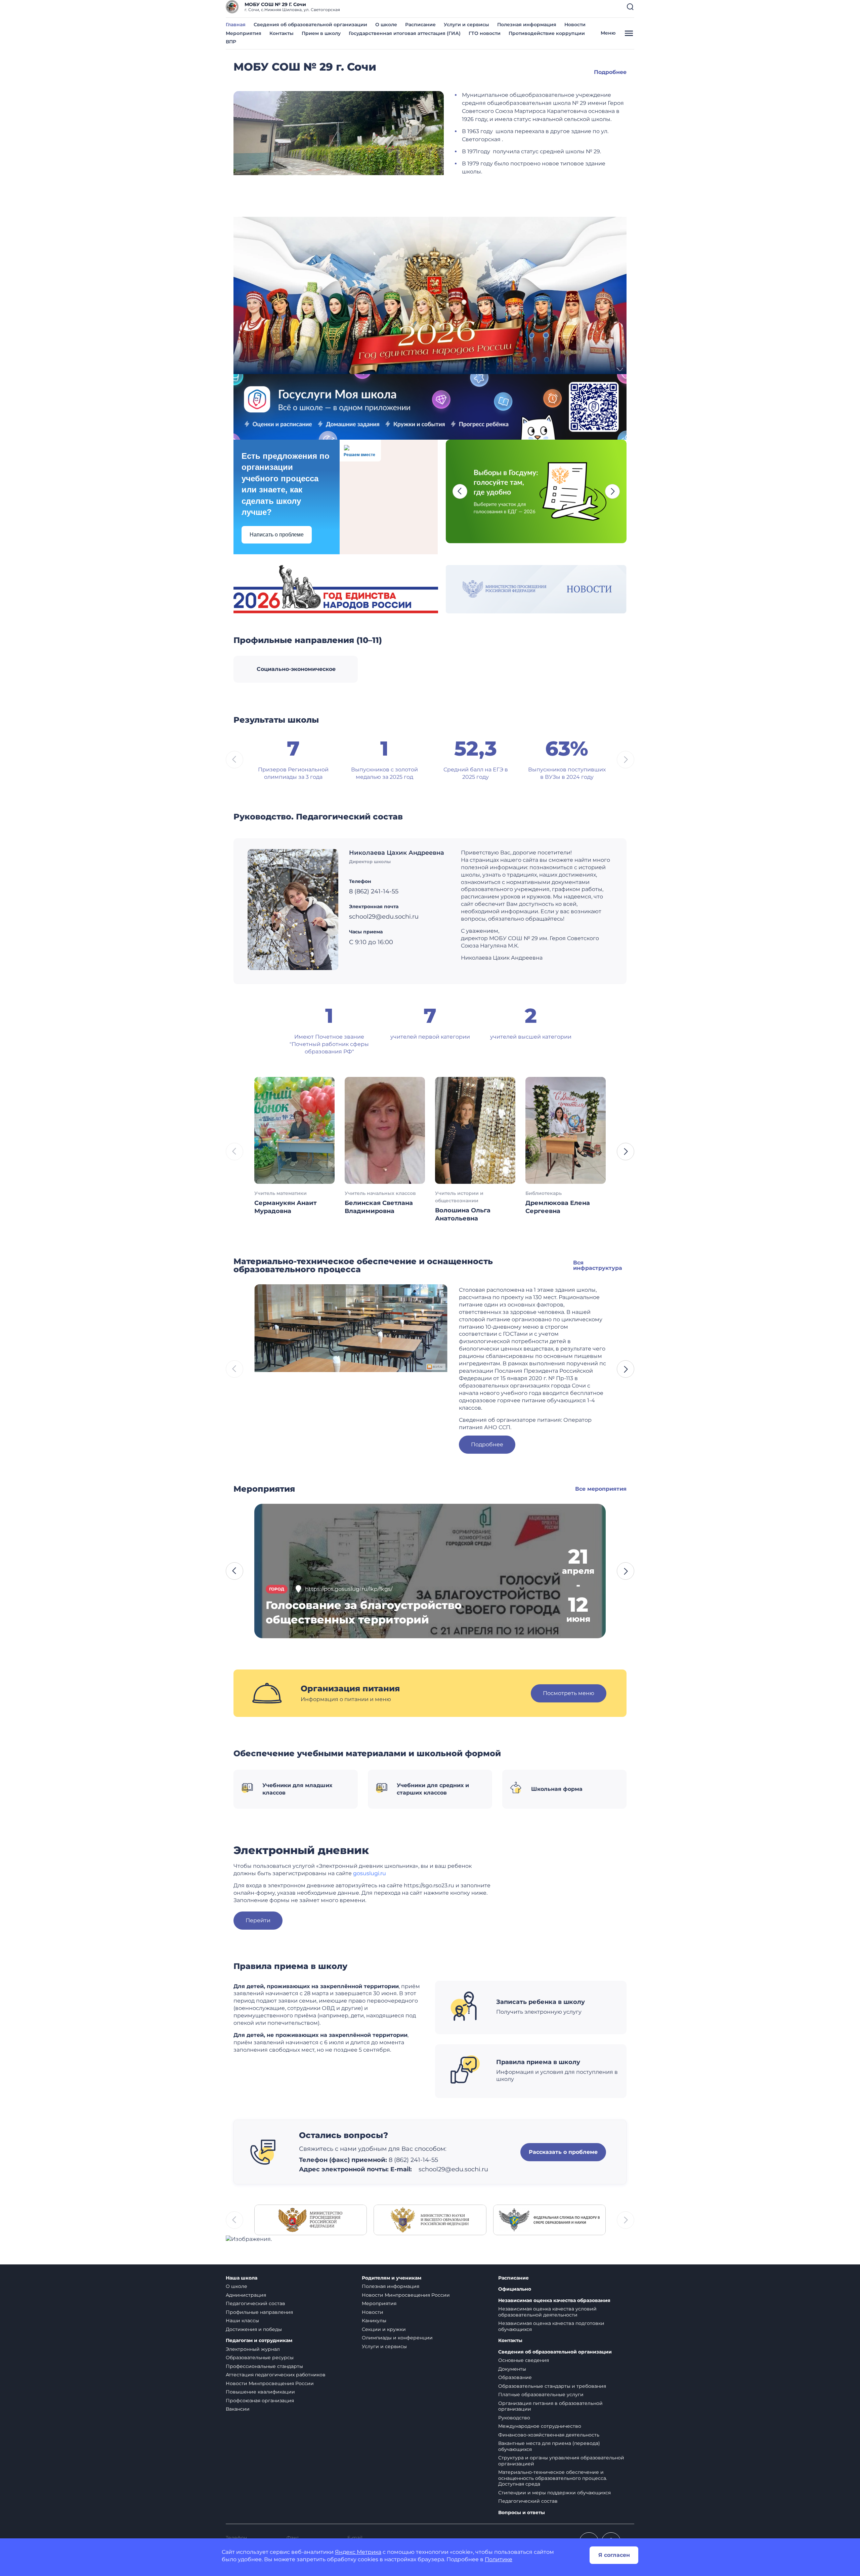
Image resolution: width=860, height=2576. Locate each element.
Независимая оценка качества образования (554, 2301)
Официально (515, 2289)
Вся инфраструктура (598, 1265)
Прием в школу (321, 33)
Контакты (282, 33)
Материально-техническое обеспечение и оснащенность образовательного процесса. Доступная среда (553, 2478)
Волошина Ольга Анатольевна (463, 1214)
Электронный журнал (253, 2349)
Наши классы (242, 2321)
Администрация (246, 2295)
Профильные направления (259, 2312)
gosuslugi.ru (370, 1873)
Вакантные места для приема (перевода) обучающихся (549, 2446)
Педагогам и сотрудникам (259, 2341)
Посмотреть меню (569, 1693)
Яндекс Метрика (358, 2552)
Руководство (514, 2418)
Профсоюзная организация (260, 2401)
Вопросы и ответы (522, 2513)
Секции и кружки (384, 2329)
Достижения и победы (254, 2329)
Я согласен (614, 2555)
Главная (236, 25)
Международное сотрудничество (540, 2426)
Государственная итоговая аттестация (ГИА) (405, 33)
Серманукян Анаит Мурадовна (286, 1207)
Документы (512, 2369)
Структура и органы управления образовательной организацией (561, 2461)
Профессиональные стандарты (264, 2366)
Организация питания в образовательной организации (550, 2406)
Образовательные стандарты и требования (552, 2386)
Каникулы (374, 2321)
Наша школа (242, 2278)
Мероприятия (244, 33)
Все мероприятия (601, 1489)
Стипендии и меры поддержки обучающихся (554, 2493)
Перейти (258, 1920)
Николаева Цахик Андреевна (397, 853)
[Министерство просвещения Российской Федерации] (311, 2220)
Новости (575, 25)
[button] (630, 7)
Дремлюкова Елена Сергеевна (558, 1207)
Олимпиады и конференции (397, 2338)
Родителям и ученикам (392, 2278)
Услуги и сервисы (466, 25)
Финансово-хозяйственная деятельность (549, 2435)
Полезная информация (527, 25)
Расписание (420, 25)
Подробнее (610, 72)
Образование (515, 2377)
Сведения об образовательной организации (310, 25)
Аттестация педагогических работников (276, 2375)
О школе (386, 25)
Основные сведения (524, 2360)
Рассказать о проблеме (563, 2152)
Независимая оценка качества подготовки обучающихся (551, 2326)
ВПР (231, 42)
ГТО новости (485, 33)
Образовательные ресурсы (260, 2358)
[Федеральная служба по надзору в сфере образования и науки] (549, 2220)
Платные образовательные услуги (541, 2394)
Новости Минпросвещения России (270, 2383)
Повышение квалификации (260, 2392)
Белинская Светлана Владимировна (379, 1207)
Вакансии (238, 2409)
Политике (499, 2559)
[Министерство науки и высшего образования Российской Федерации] (430, 2220)
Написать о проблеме (277, 535)
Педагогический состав (255, 2303)
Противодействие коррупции (547, 33)
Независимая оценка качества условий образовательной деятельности (547, 2312)
